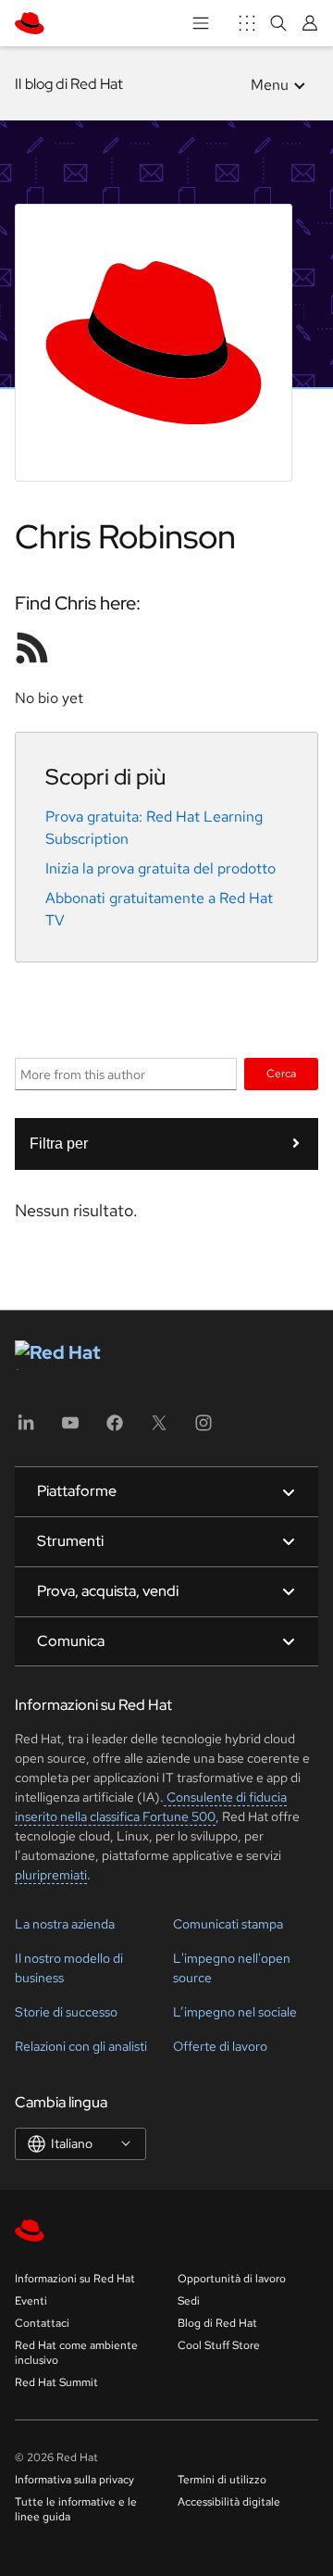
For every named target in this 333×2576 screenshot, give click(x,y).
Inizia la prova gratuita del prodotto (160, 868)
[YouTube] (70, 1429)
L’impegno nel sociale (235, 2012)
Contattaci (42, 2323)
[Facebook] (115, 1429)
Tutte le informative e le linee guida (76, 2509)
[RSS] (32, 647)
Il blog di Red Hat (69, 84)
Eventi (31, 2301)
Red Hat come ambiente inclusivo (76, 2353)
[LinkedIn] (26, 1429)
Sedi (189, 2301)
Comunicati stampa (228, 1924)
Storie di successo (66, 2012)
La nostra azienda (65, 1924)
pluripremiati (51, 1875)
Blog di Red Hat (217, 2323)
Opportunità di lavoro (232, 2279)
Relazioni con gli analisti (81, 2046)
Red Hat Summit (56, 2382)
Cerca (281, 1073)
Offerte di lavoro (220, 2046)
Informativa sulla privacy (74, 2480)
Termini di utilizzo (222, 2480)
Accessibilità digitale (229, 2502)
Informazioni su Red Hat (75, 2279)
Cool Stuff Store (219, 2345)
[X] (159, 1429)
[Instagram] (203, 1429)
